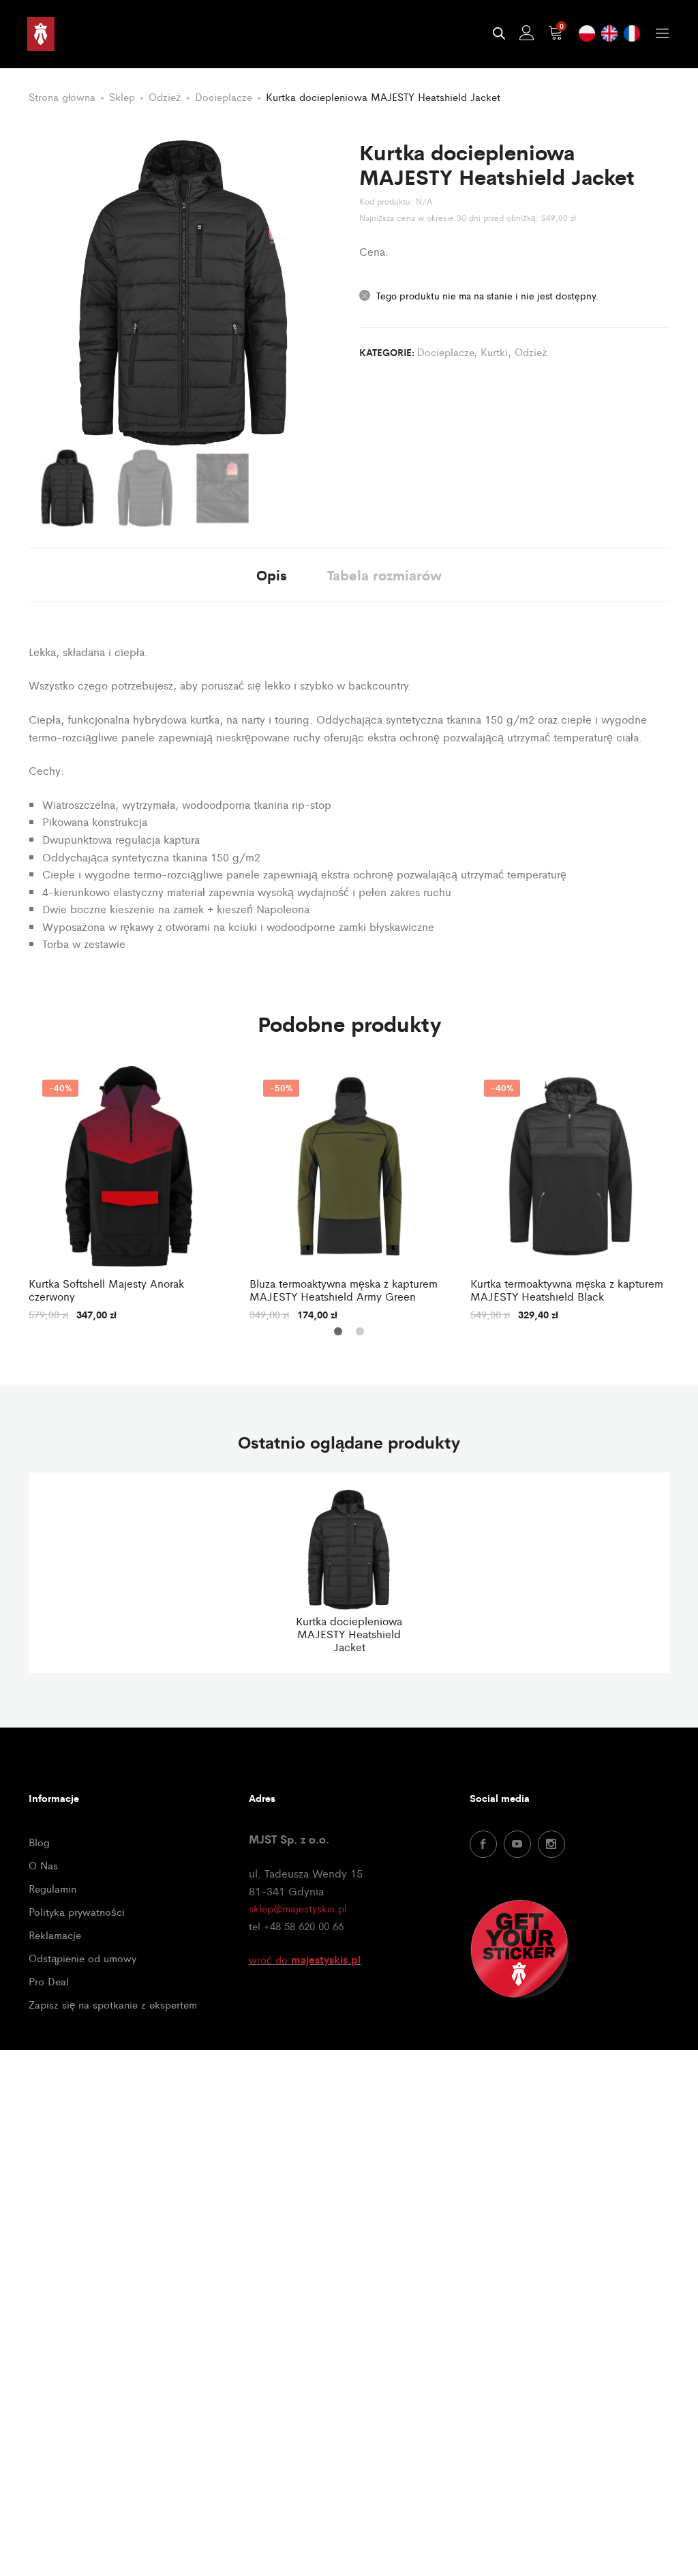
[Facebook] (483, 1844)
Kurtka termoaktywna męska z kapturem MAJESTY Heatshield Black (567, 1290)
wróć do (305, 1959)
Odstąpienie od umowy (82, 1958)
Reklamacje (55, 1935)
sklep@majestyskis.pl (298, 1908)
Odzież (165, 97)
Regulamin (52, 1888)
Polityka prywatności (77, 1911)
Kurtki (494, 352)
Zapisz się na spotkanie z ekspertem (113, 2004)
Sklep (122, 97)
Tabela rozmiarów (384, 575)
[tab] (272, 575)
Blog (39, 1842)
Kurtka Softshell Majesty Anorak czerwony (106, 1290)
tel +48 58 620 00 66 (296, 1926)
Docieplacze (224, 97)
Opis (272, 575)
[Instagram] (551, 1844)
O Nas (43, 1865)
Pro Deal (49, 1981)
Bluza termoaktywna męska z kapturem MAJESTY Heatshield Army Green (344, 1290)
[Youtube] (517, 1844)
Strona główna (62, 97)
